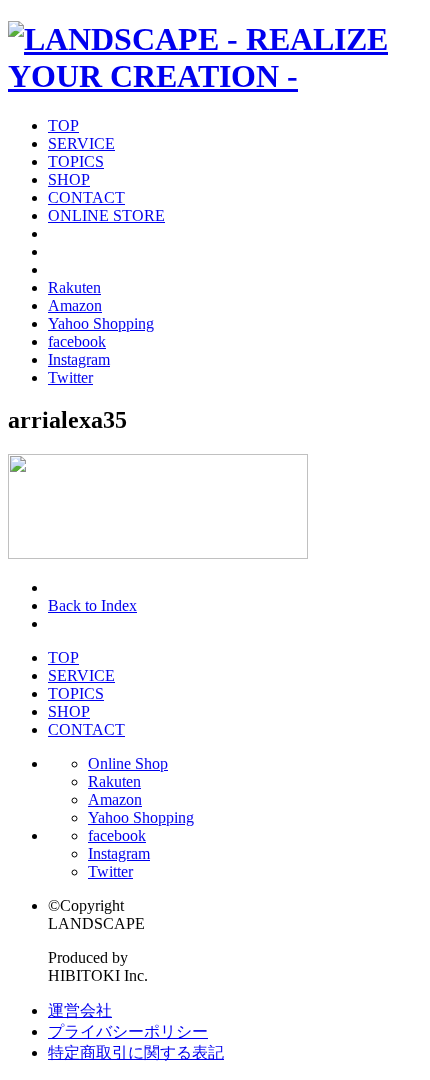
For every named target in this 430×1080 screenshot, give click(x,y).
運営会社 (80, 1010)
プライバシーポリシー (128, 1031)
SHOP (69, 179)
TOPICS (76, 161)
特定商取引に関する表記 (136, 1052)
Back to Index (92, 605)
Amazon (75, 305)
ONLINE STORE (106, 215)
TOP (63, 125)
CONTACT (86, 197)
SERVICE (81, 143)
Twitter (70, 377)
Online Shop (128, 763)
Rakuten (74, 287)
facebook (77, 341)
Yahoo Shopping (101, 323)
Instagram (79, 359)
